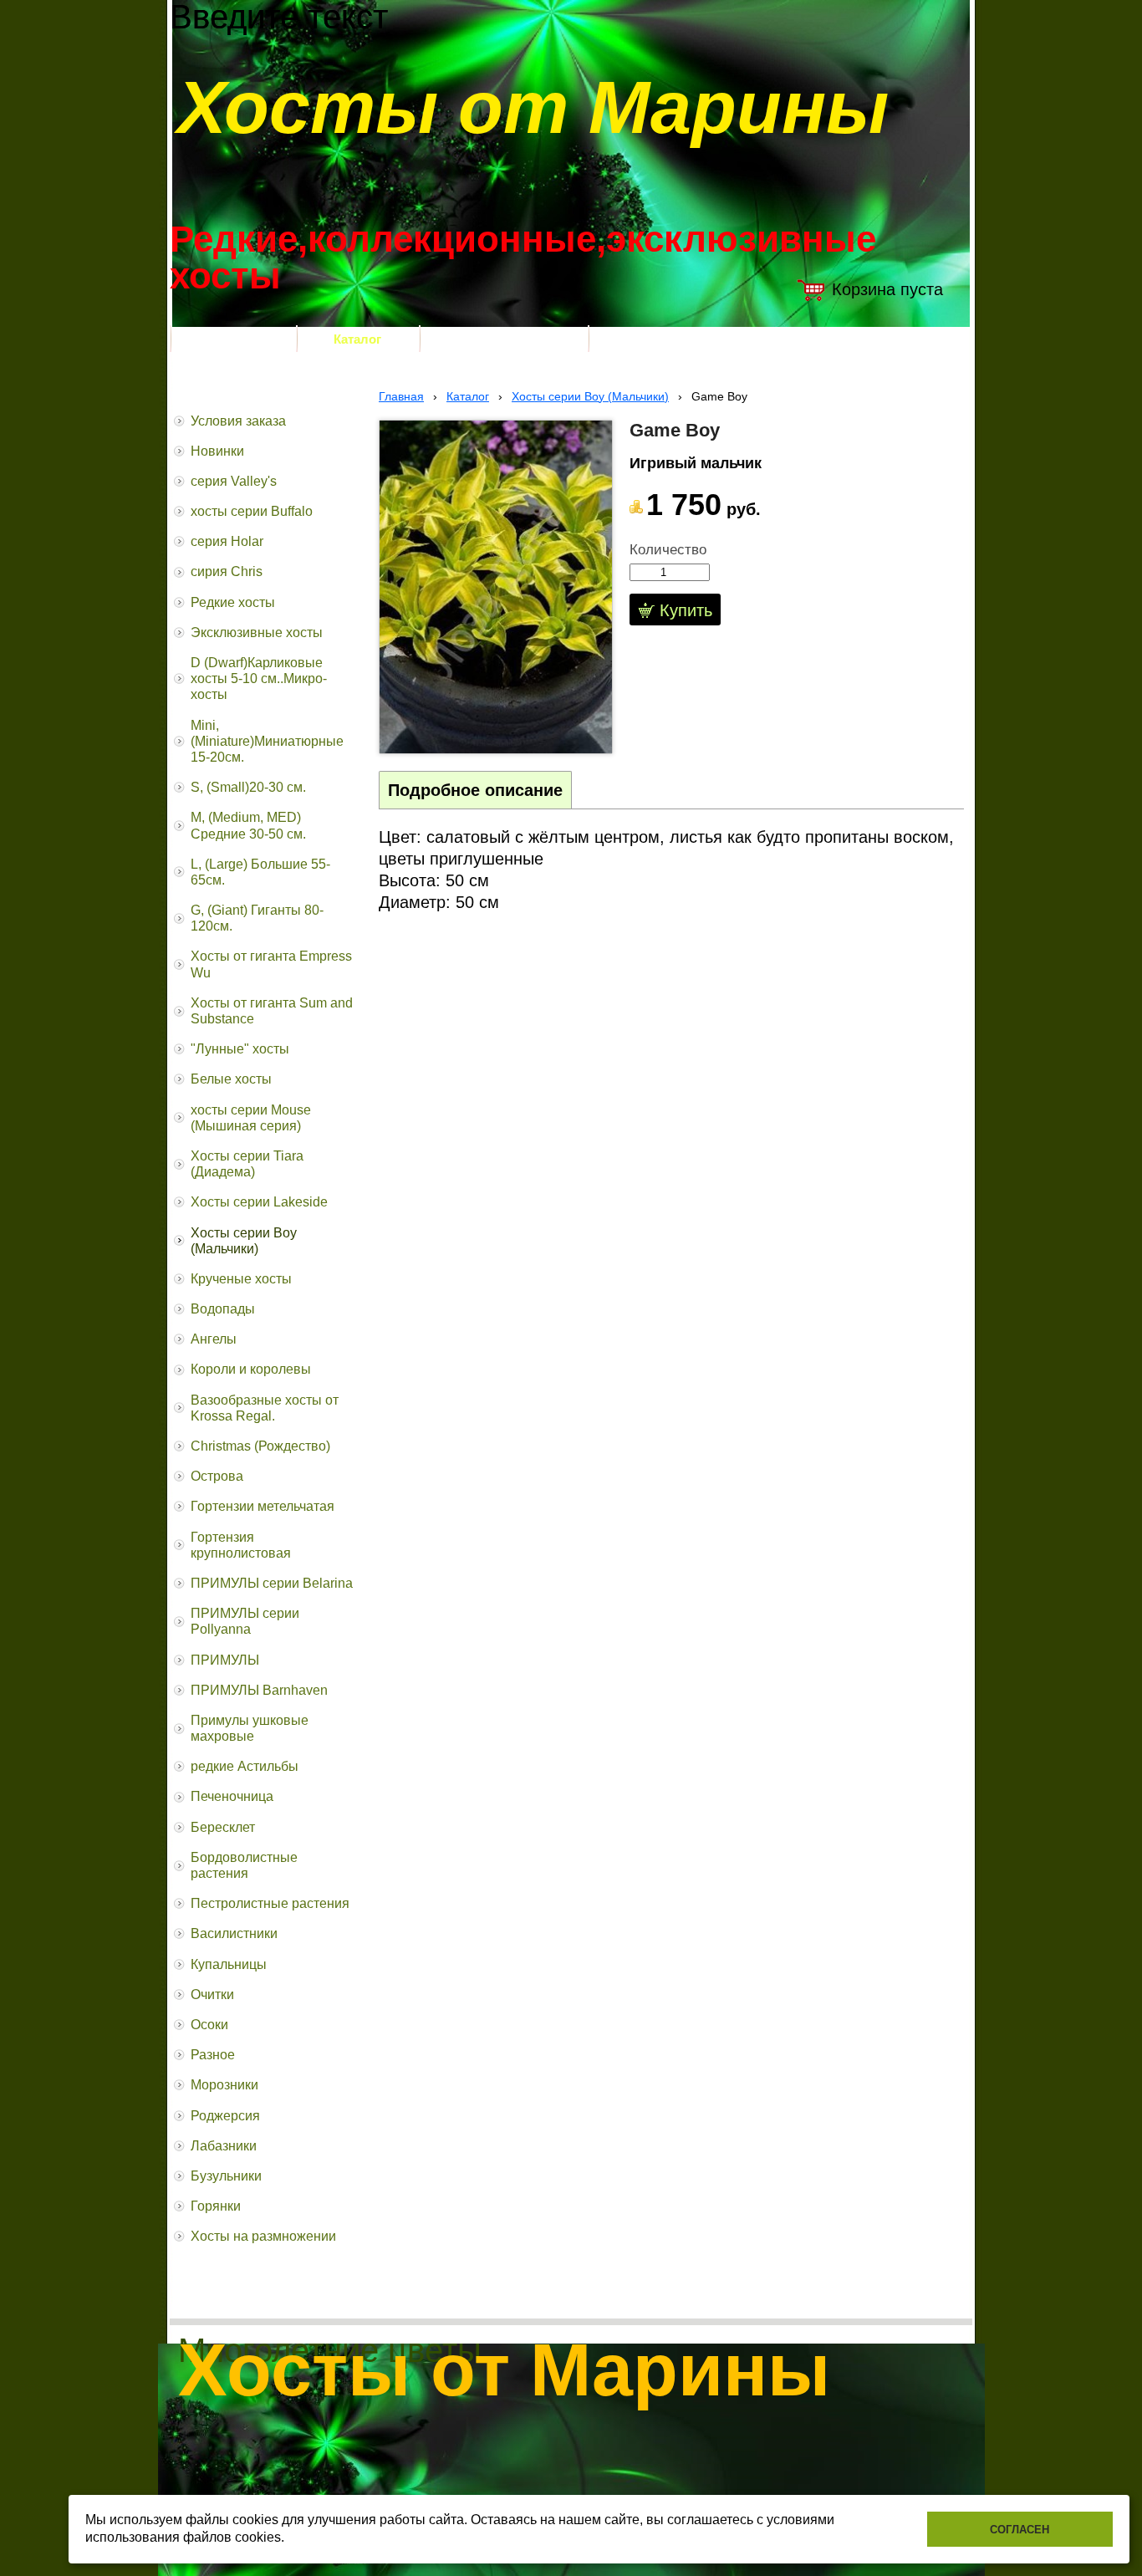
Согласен (1020, 2530)
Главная (401, 396)
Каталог (468, 396)
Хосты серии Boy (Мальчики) (590, 396)
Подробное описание (475, 790)
